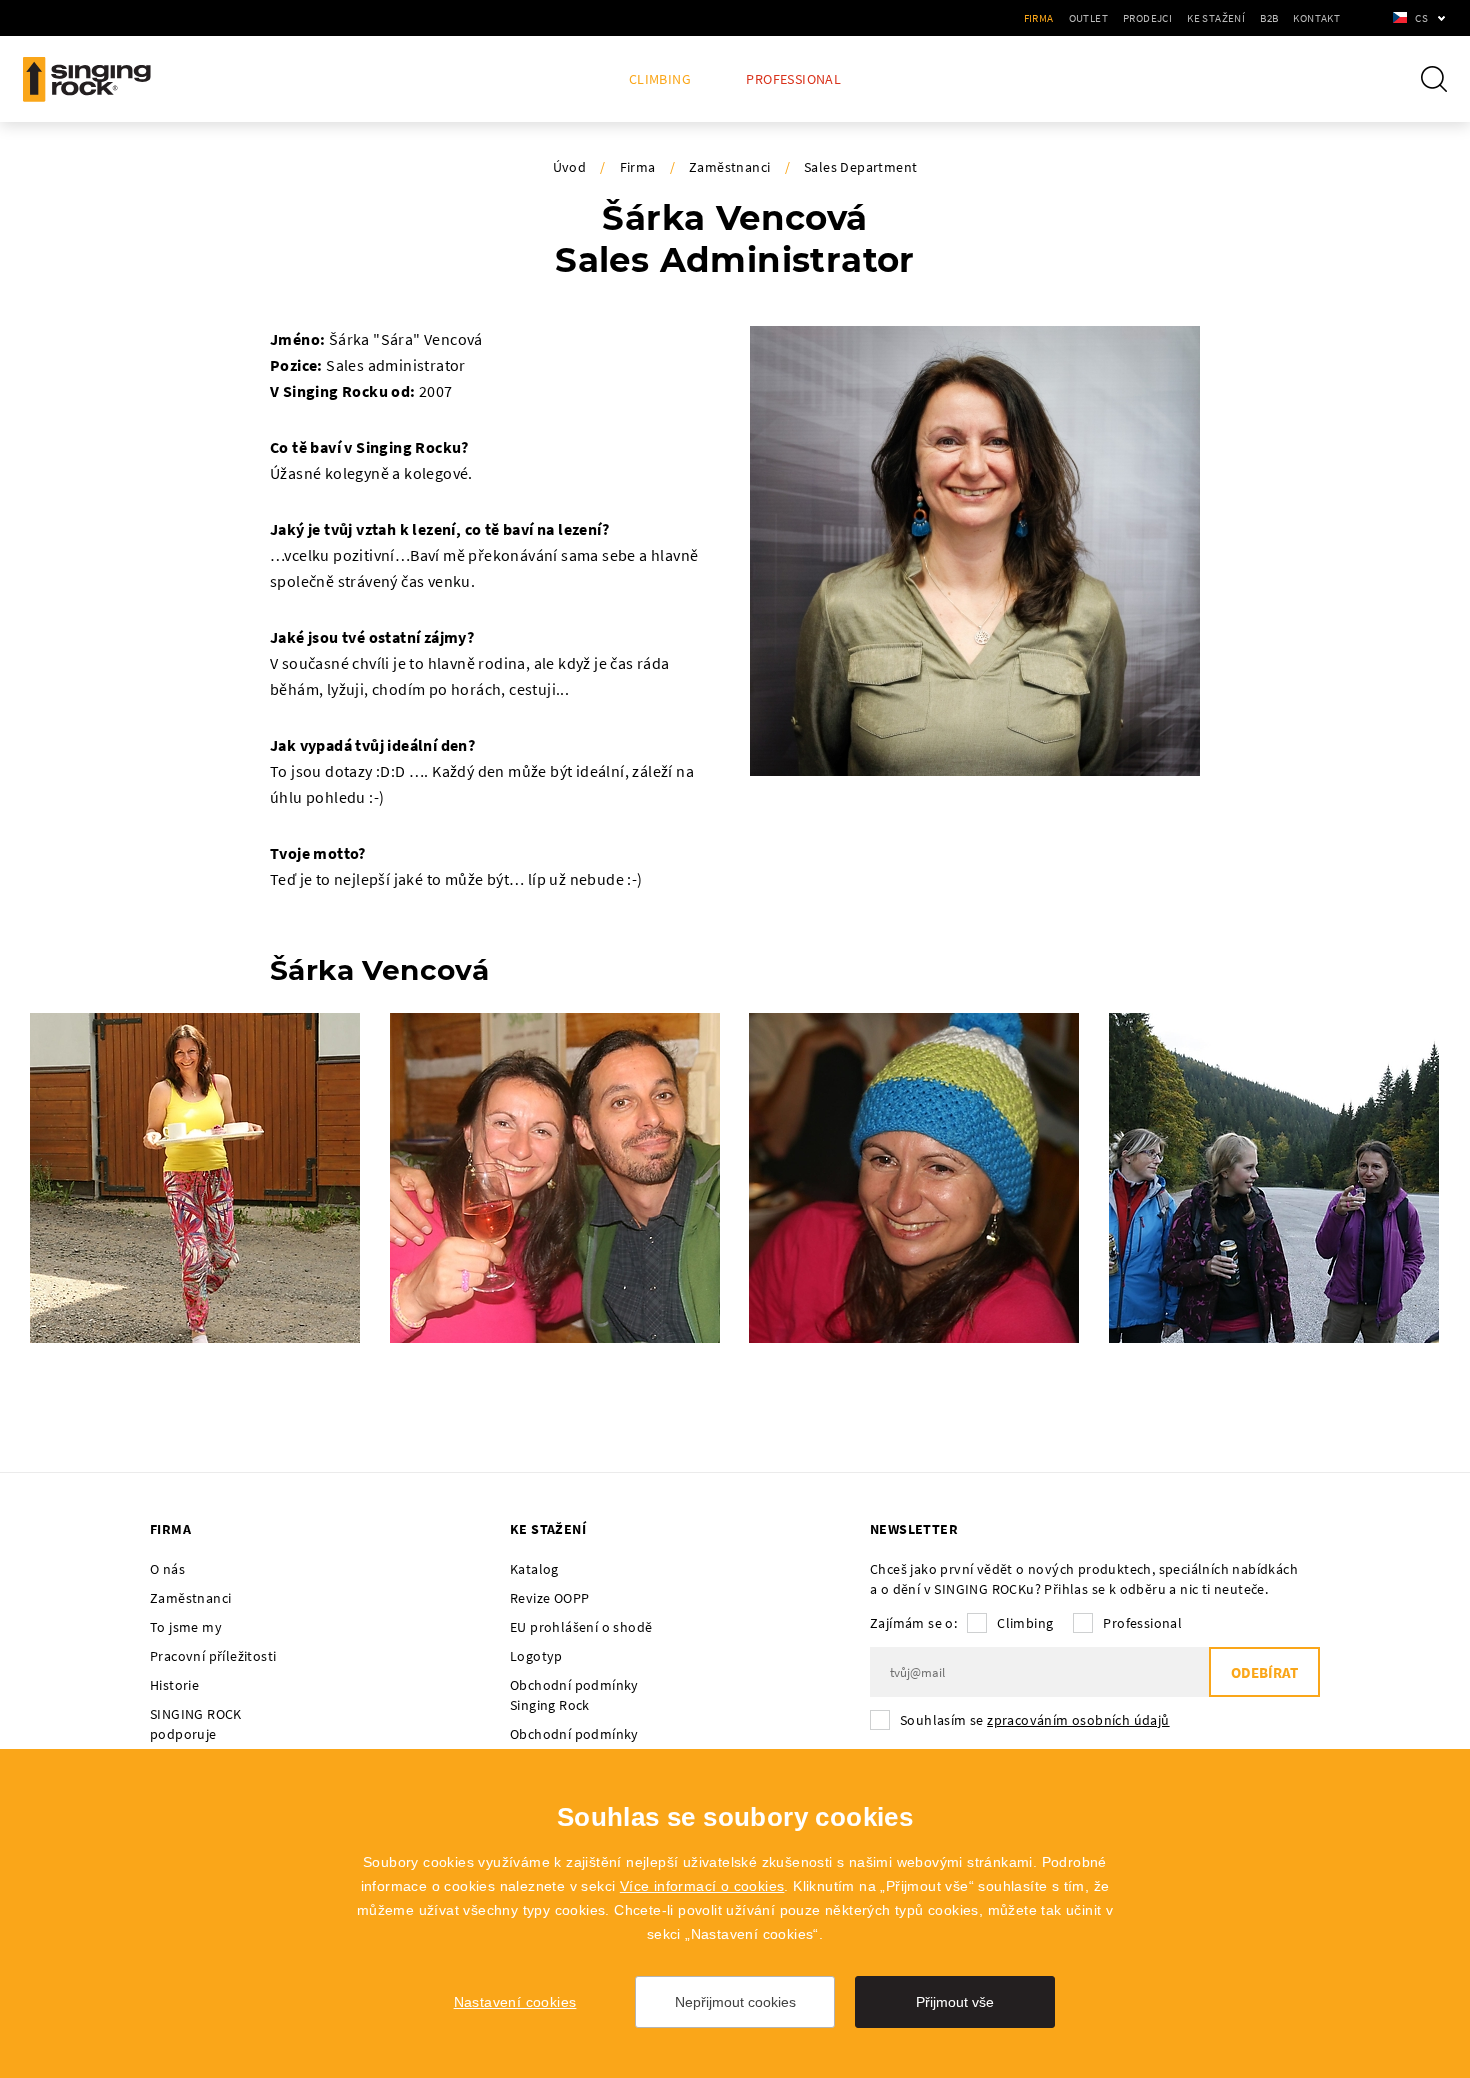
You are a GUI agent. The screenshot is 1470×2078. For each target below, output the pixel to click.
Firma (1039, 18)
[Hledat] (1434, 79)
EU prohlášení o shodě (581, 1627)
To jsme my (186, 1627)
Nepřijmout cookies (735, 2002)
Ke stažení (1216, 18)
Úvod (570, 167)
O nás (167, 1569)
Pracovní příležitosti (213, 1656)
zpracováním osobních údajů (1078, 1720)
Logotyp (536, 1656)
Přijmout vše (955, 2002)
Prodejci (1147, 18)
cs (1421, 18)
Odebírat (1264, 1672)
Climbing (660, 79)
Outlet (1088, 18)
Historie (174, 1685)
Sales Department (860, 167)
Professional (793, 79)
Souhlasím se (1035, 1720)
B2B (1269, 18)
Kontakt (1316, 18)
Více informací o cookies (702, 1886)
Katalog (534, 1569)
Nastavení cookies (515, 2002)
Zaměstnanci (729, 167)
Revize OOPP (549, 1598)
